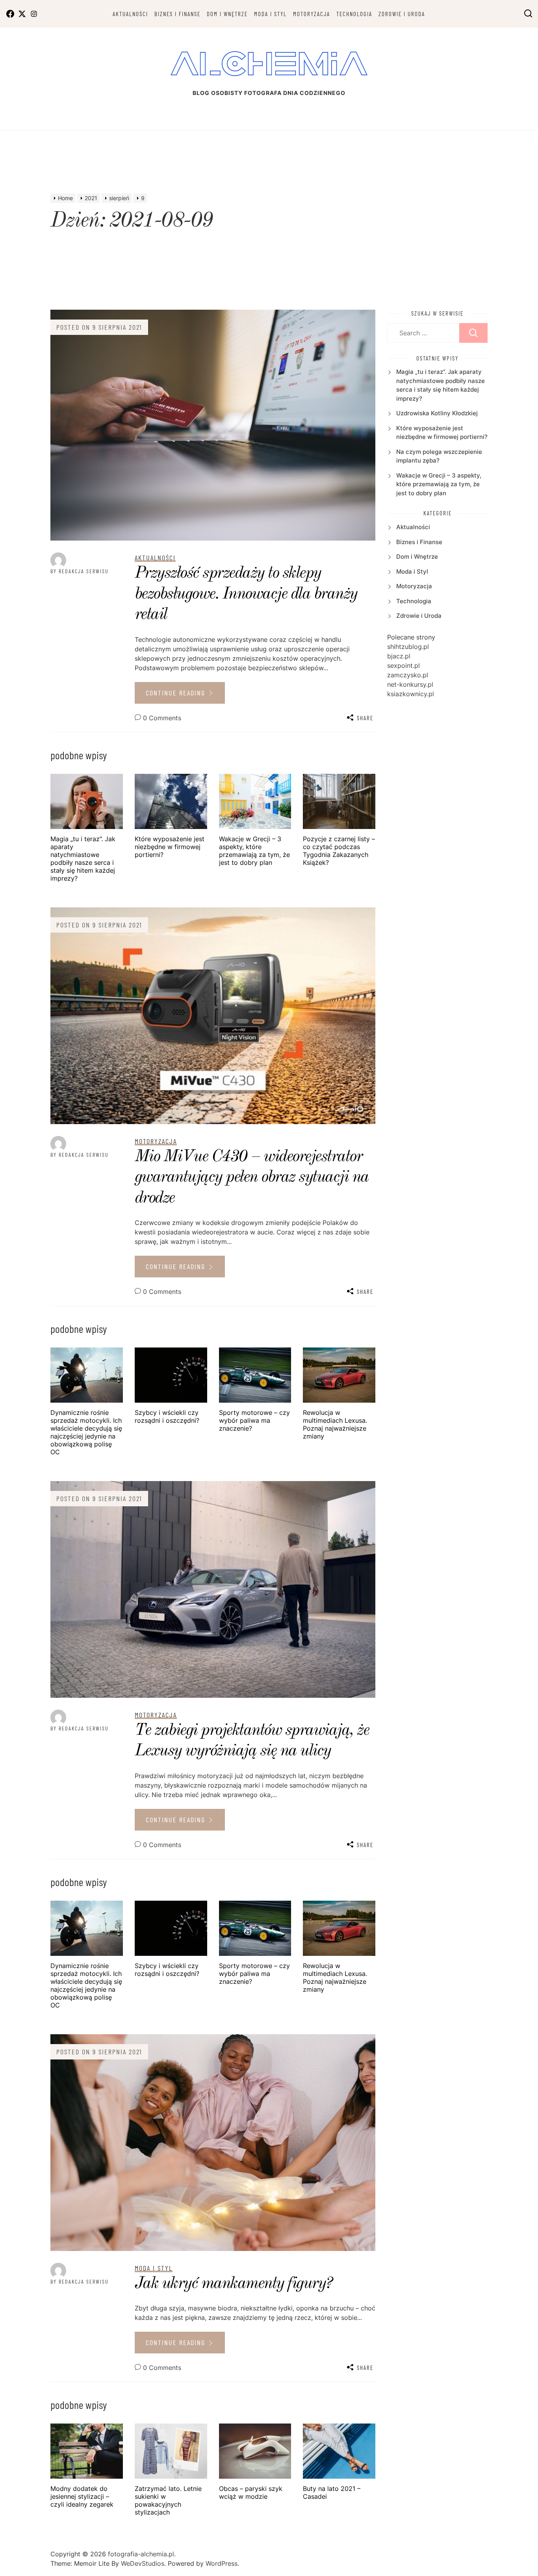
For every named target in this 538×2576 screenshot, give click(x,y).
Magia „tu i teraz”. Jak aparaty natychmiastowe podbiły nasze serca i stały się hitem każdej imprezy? (83, 859)
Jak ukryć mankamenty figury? (233, 2284)
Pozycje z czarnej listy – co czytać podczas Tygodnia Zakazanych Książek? (339, 851)
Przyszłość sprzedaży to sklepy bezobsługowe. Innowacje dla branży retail (246, 594)
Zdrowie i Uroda (402, 14)
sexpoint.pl (403, 665)
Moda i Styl (270, 14)
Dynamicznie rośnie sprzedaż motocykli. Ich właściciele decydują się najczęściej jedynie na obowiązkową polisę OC (86, 1432)
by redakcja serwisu (80, 571)
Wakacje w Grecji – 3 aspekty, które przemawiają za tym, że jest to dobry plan (254, 851)
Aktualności (130, 14)
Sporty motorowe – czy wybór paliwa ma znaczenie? (254, 1420)
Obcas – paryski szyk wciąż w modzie (251, 2492)
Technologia (354, 14)
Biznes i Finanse (177, 14)
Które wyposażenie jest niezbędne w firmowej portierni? (170, 847)
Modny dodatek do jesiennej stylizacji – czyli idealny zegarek (82, 2496)
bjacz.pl (399, 656)
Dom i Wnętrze (227, 14)
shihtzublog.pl (408, 647)
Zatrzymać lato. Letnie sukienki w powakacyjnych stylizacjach (168, 2500)
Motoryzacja (312, 14)
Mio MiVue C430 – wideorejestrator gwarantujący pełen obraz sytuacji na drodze (252, 1177)
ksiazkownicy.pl (411, 694)
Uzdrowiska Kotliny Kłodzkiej (437, 413)
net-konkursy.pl (410, 684)
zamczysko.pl (408, 675)
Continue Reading (177, 693)
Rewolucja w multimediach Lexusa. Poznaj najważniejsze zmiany (335, 1424)
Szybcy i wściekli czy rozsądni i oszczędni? (167, 1416)
